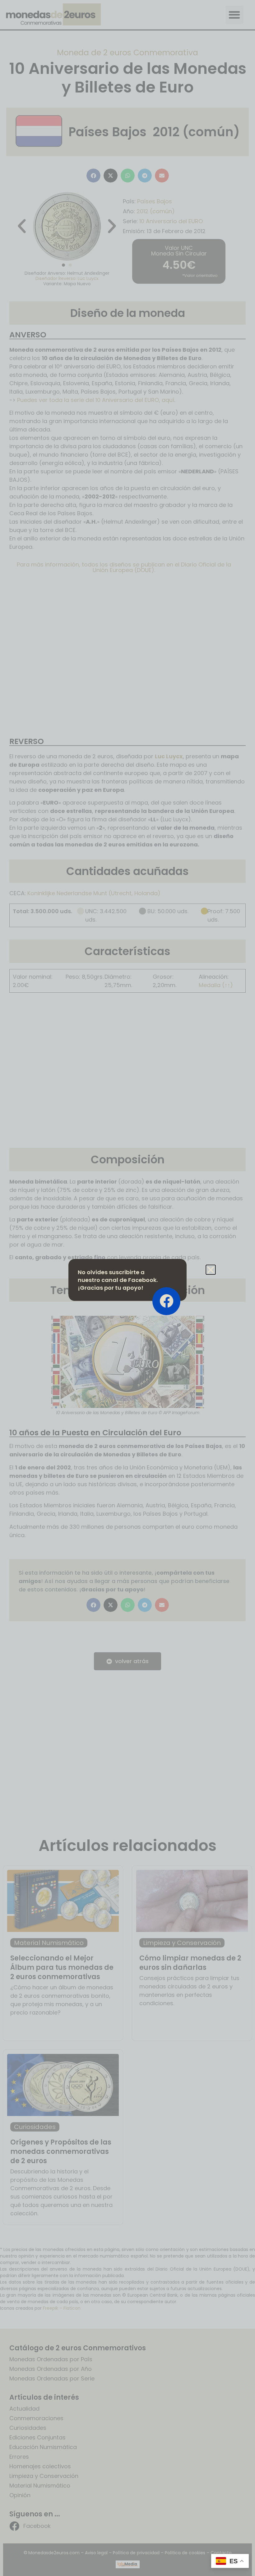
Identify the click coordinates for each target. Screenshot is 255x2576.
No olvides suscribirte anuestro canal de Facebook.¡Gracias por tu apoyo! (118, 1280)
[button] (211, 1270)
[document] (127, 1288)
